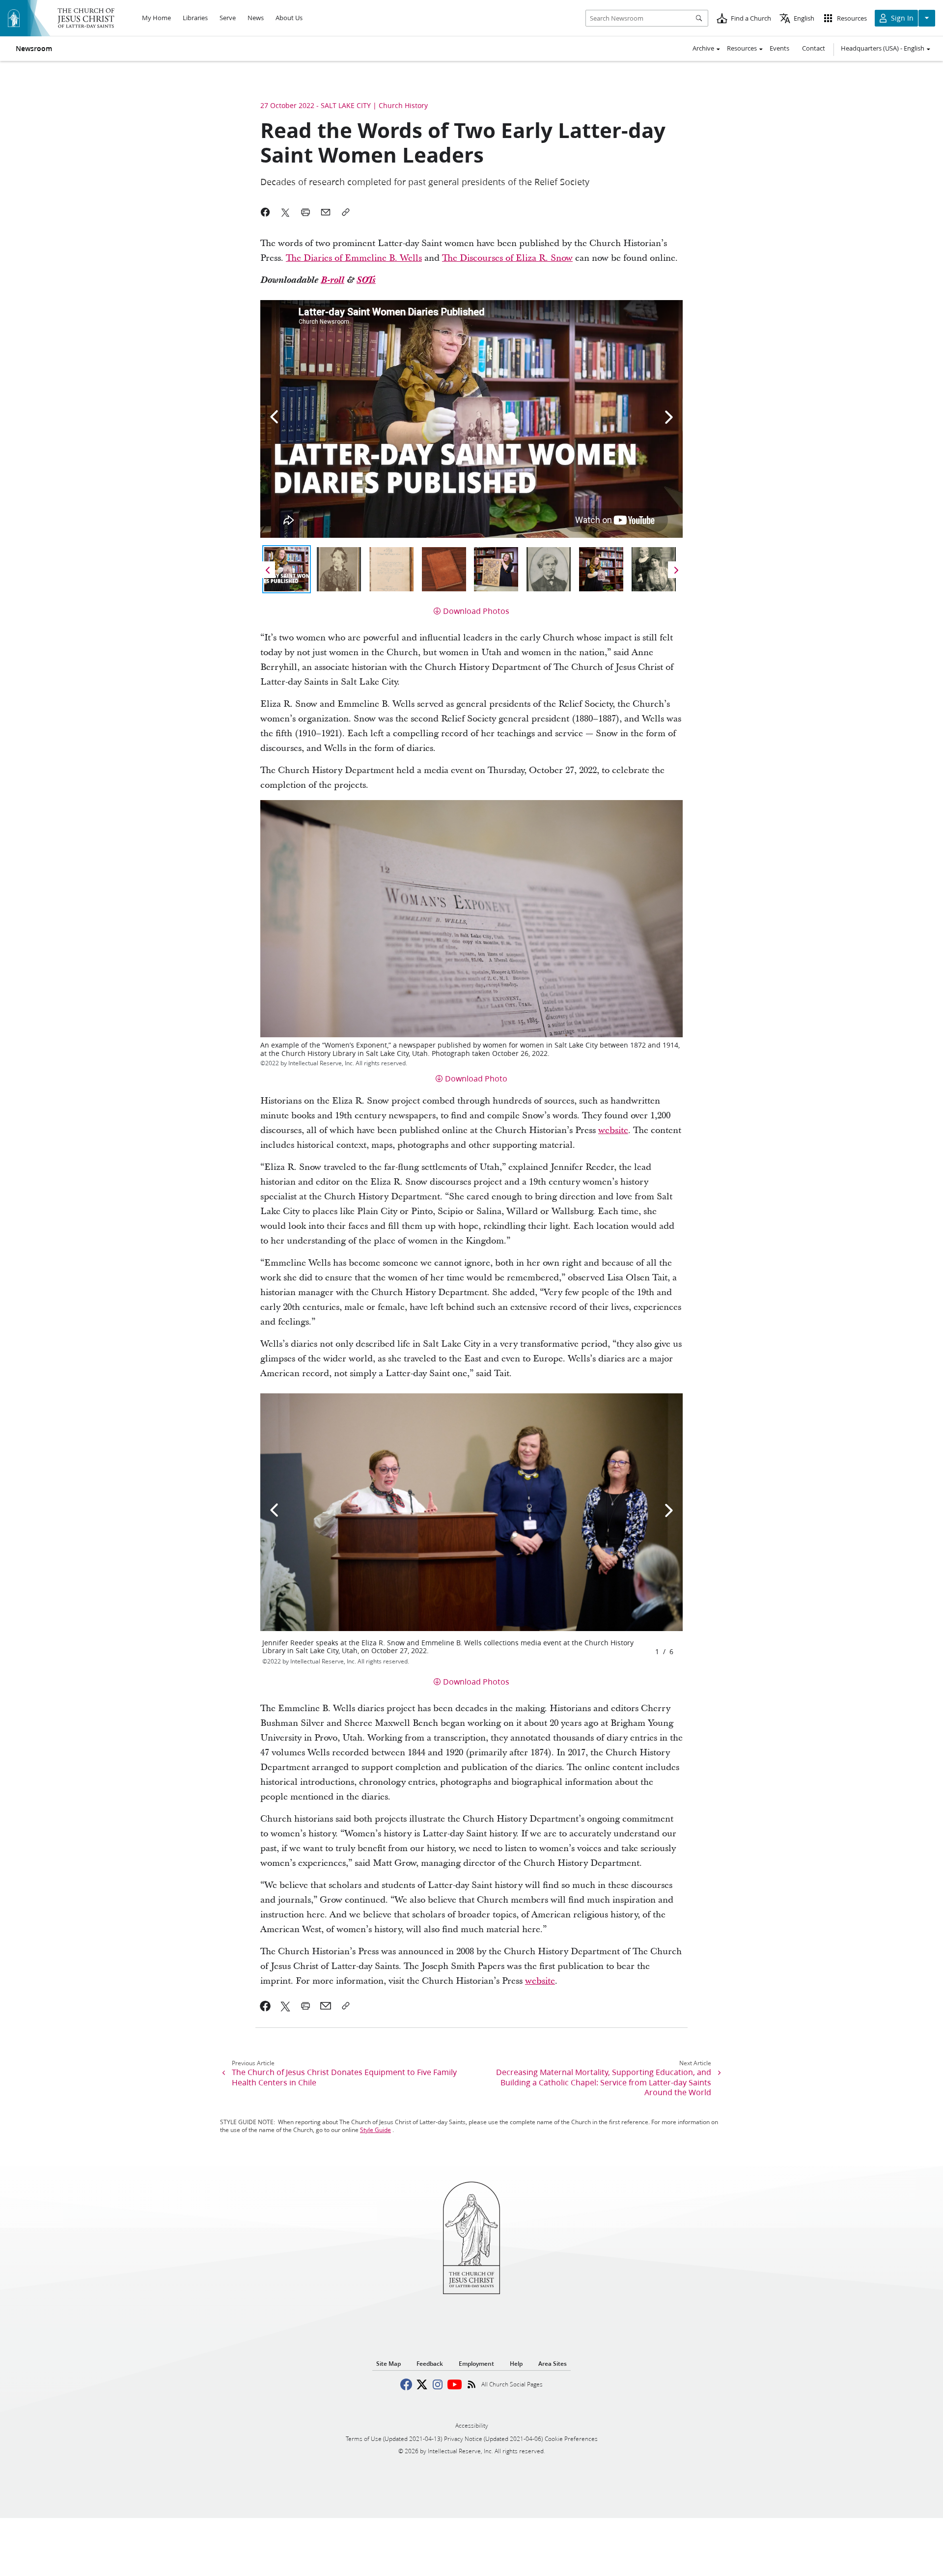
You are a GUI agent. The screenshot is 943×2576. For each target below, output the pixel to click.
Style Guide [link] (375, 2130)
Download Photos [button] (476, 611)
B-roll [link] (333, 280)
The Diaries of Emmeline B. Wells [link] (354, 258)
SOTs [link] (366, 280)
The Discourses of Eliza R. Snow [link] (507, 258)
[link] (265, 2006)
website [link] (613, 1130)
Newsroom (34, 49)
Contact (814, 48)
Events (779, 48)
